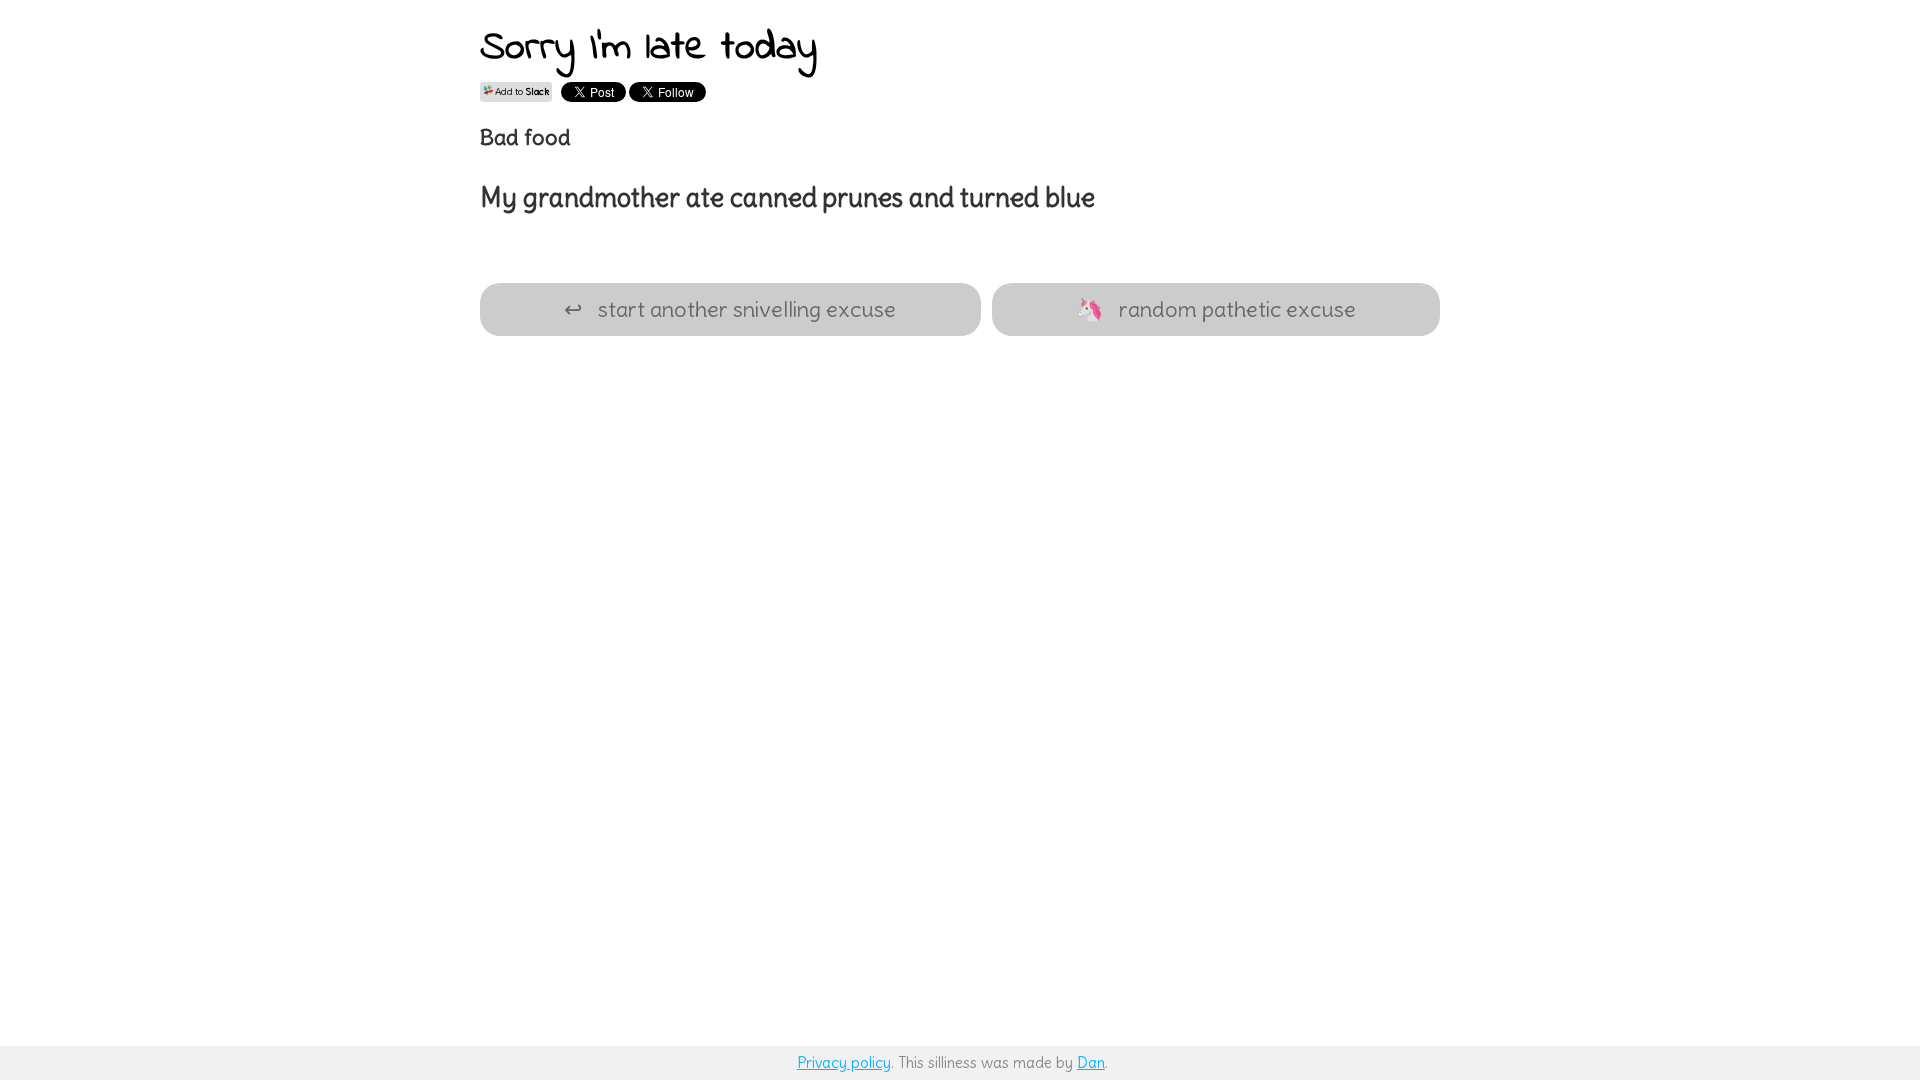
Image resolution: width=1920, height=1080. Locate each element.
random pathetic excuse (1216, 309)
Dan (1091, 1062)
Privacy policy (844, 1062)
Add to (521, 91)
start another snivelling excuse (730, 309)
